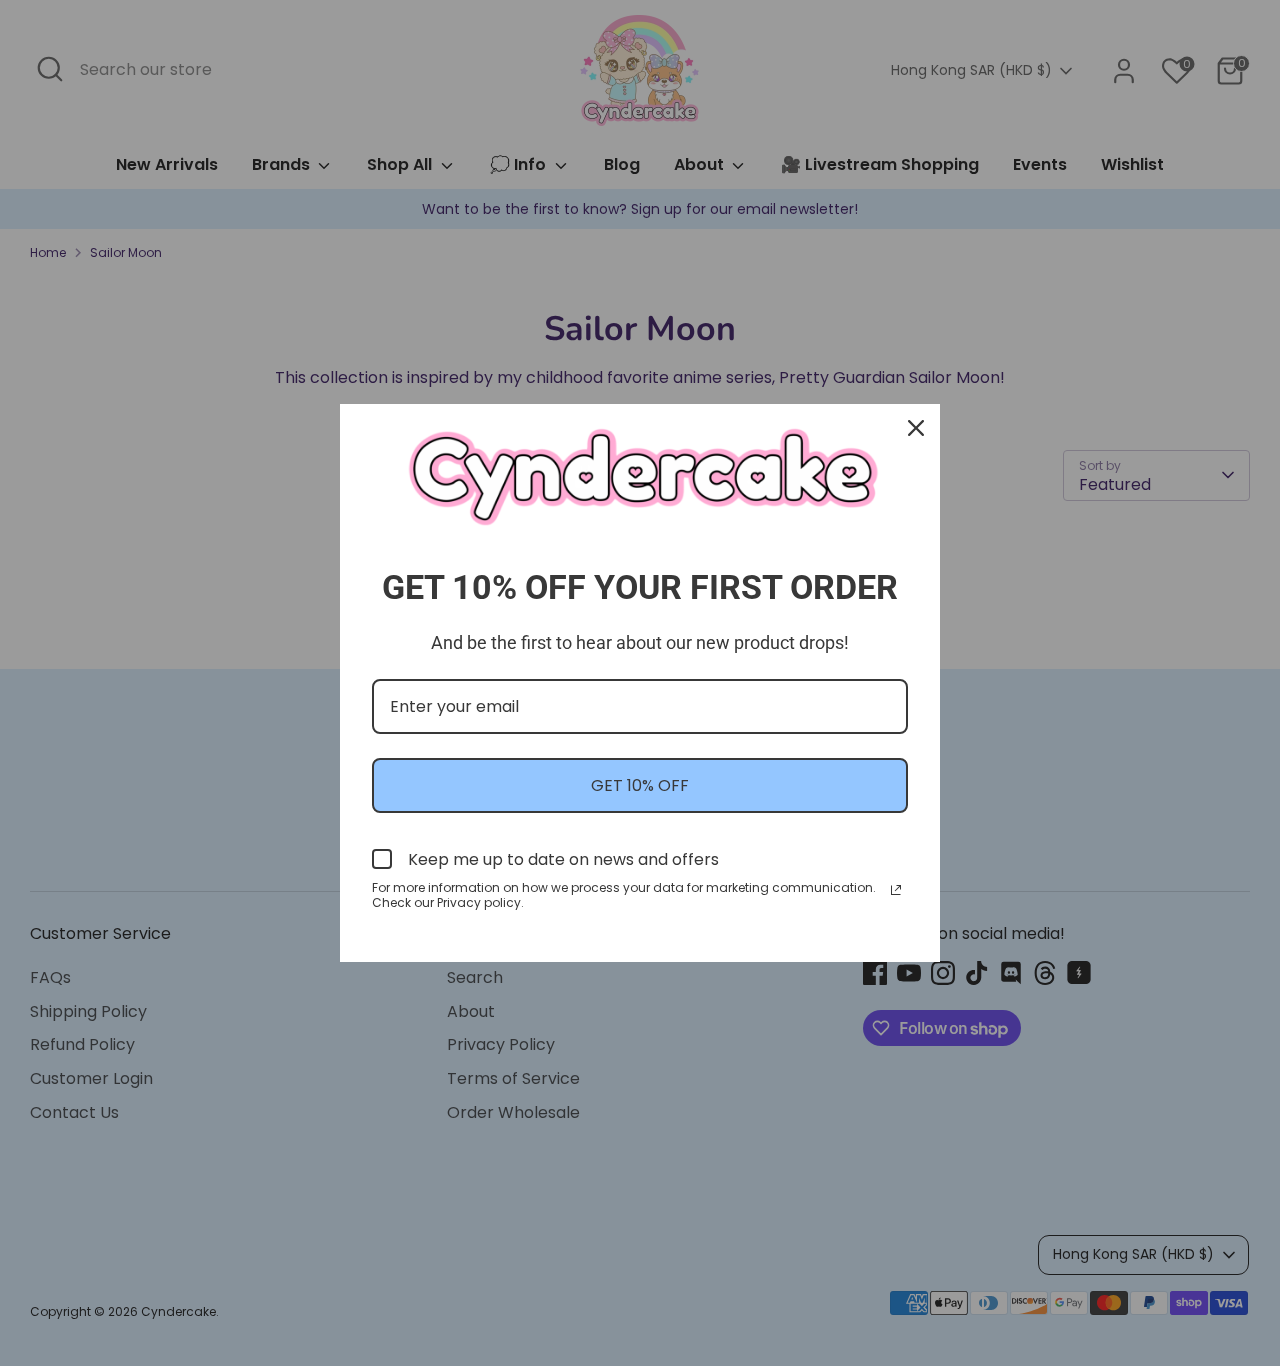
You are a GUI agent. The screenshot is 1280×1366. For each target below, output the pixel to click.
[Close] (916, 428)
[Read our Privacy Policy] (896, 890)
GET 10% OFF (640, 785)
